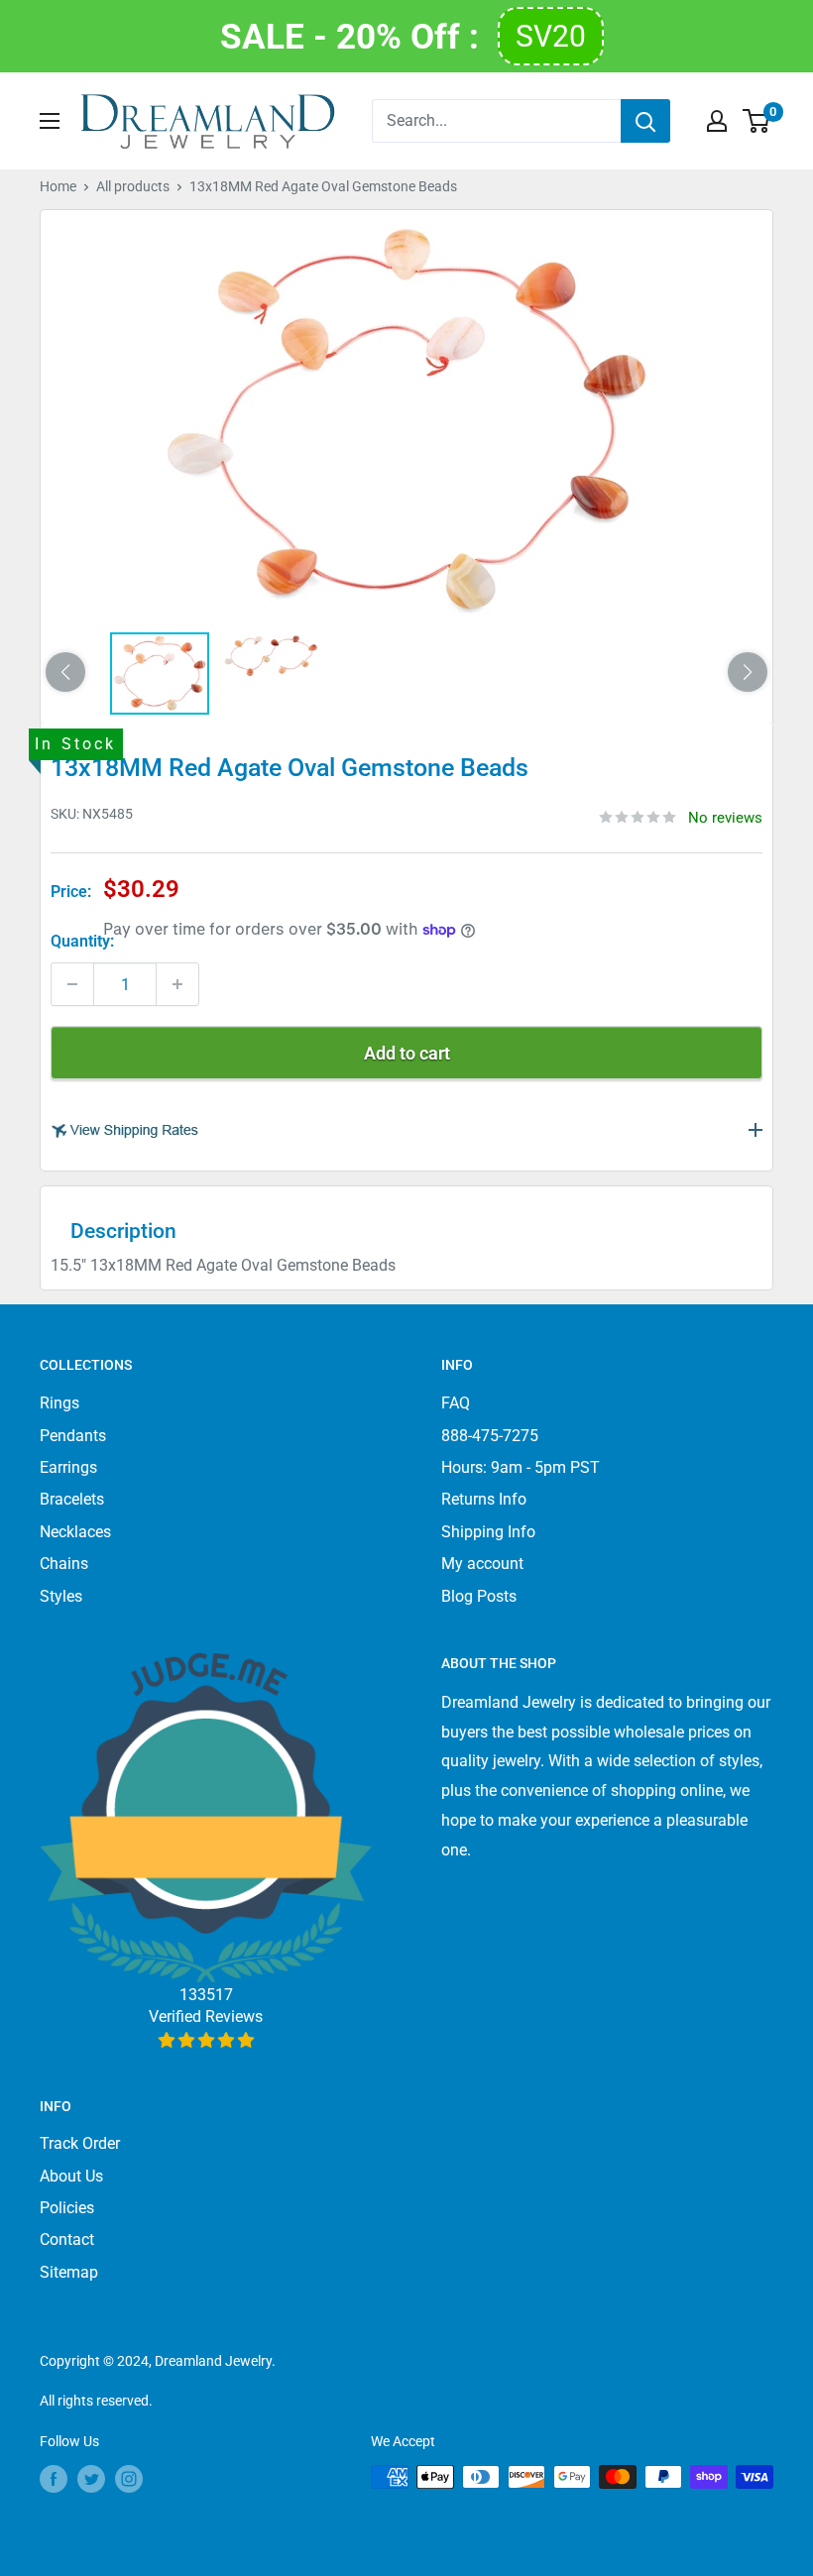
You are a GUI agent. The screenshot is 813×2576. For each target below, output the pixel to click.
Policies (67, 2208)
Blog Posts (479, 1596)
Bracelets (72, 1499)
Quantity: (82, 941)
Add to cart (407, 1053)
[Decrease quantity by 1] (72, 984)
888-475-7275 (490, 1436)
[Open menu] (50, 121)
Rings (59, 1403)
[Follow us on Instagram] (129, 2479)
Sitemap (69, 2272)
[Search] (645, 121)
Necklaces (75, 1532)
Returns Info (484, 1499)
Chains (64, 1564)
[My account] (717, 121)
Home (58, 186)
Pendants (73, 1436)
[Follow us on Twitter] (91, 2479)
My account (482, 1564)
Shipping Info (488, 1532)
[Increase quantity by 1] (177, 984)
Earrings (68, 1467)
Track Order (80, 2143)
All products (133, 186)
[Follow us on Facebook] (54, 2479)
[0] (757, 121)
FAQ (456, 1403)
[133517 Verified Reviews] (206, 2040)
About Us (71, 2176)
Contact (67, 2240)
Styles (61, 1596)
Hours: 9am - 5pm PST (521, 1467)
